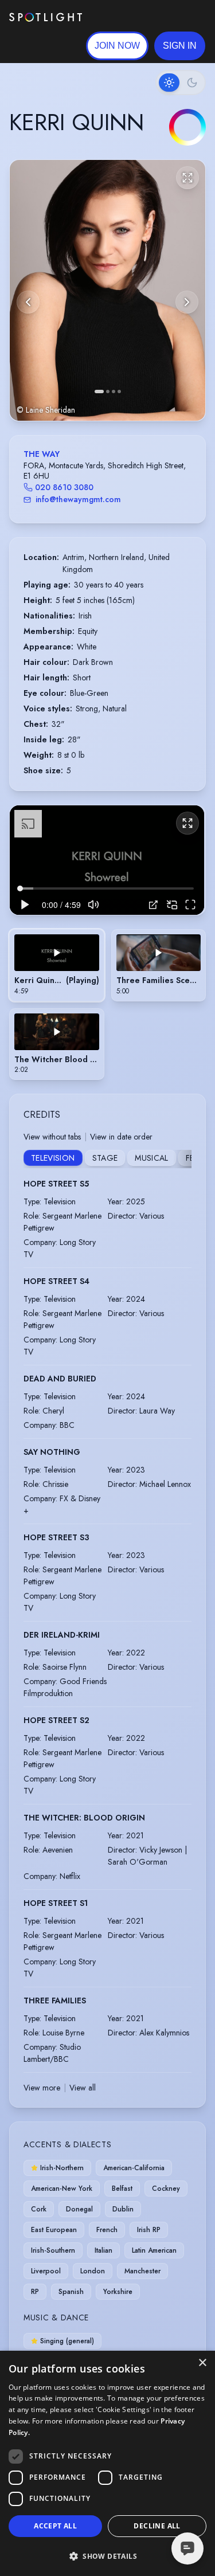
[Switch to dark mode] (181, 83)
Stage (105, 1158)
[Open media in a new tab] (153, 905)
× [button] (202, 2363)
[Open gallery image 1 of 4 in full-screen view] (107, 290)
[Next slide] (187, 302)
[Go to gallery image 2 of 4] (108, 392)
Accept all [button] (55, 2526)
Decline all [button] (157, 2526)
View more (42, 2088)
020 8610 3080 (64, 487)
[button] (180, 46)
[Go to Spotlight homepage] (46, 17)
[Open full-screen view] (187, 178)
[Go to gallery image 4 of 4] (119, 392)
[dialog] (107, 2463)
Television (53, 1158)
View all (83, 2088)
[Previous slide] (28, 302)
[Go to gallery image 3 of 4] (114, 392)
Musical (151, 1158)
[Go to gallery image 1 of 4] (99, 392)
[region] (107, 860)
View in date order (121, 1137)
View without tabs (52, 1137)
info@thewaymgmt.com (78, 499)
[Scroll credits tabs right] (182, 1159)
